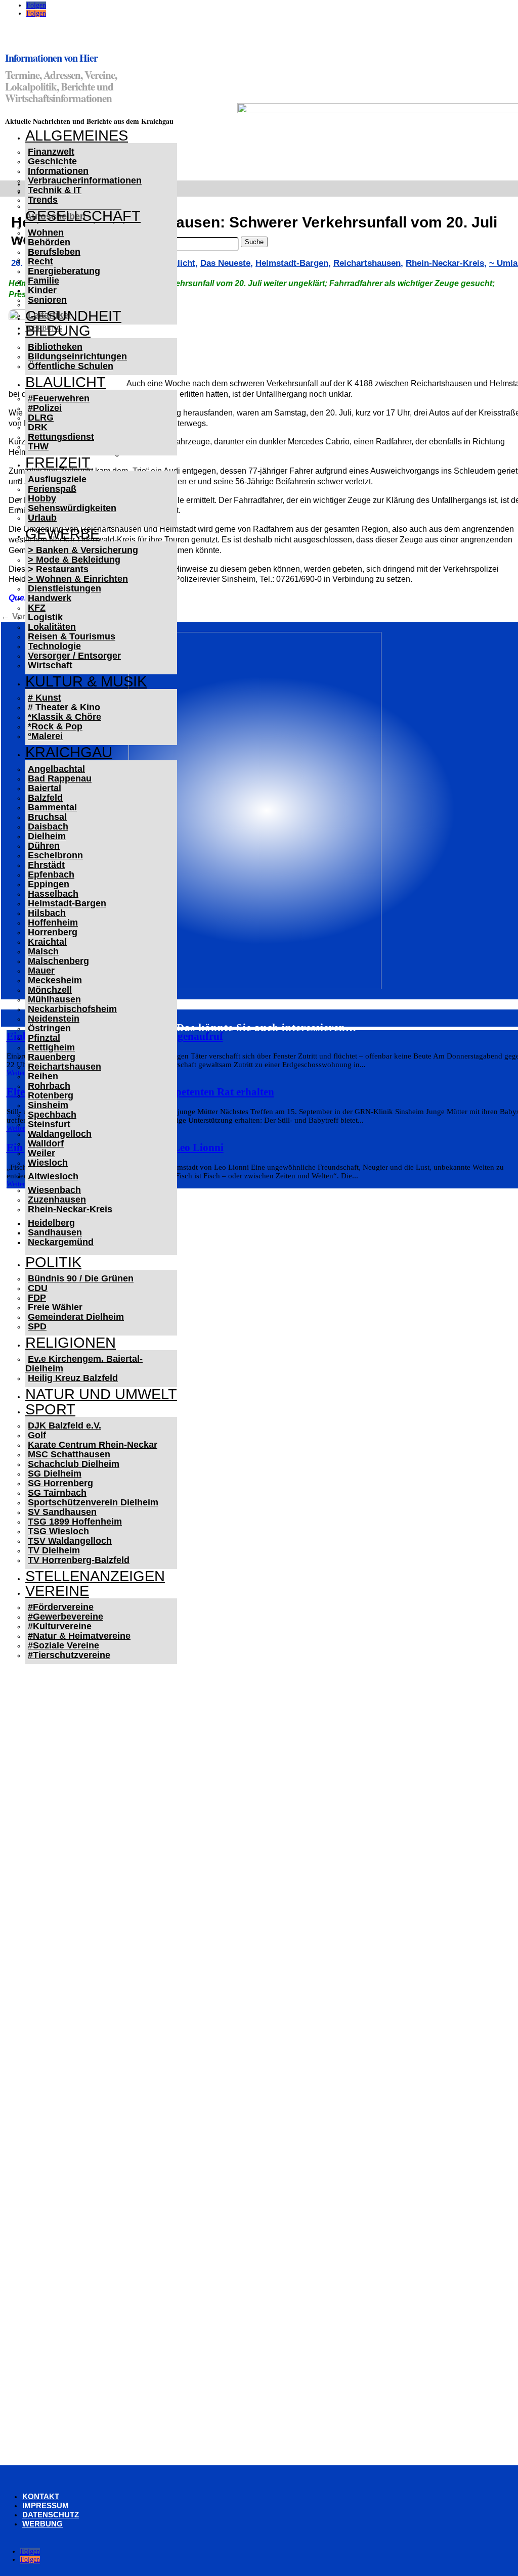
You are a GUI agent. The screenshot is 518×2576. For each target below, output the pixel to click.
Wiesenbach (54, 1190)
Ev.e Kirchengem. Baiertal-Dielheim (84, 1364)
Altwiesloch (53, 1176)
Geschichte (52, 161)
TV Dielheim (54, 1550)
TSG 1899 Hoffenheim (75, 1522)
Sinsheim (48, 1105)
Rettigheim (51, 1047)
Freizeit (58, 463)
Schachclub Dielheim (74, 1464)
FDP (37, 1298)
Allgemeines (77, 135)
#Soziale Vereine (63, 1645)
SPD (37, 1326)
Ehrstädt (46, 865)
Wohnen (46, 233)
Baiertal (45, 788)
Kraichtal (47, 942)
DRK (38, 427)
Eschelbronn (55, 855)
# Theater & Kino (64, 707)
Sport (50, 1409)
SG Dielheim (55, 1474)
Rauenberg (52, 1057)
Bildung (58, 331)
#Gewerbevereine (66, 1617)
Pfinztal (44, 1038)
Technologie (54, 646)
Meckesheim (55, 980)
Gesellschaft (83, 216)
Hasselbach (53, 894)
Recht (40, 261)
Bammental (52, 807)
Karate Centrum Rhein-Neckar (93, 1445)
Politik (53, 1262)
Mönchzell (50, 990)
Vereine (57, 1591)
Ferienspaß (52, 489)
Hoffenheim (53, 923)
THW (38, 446)
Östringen (49, 1028)
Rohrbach (49, 1086)
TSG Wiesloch (58, 1531)
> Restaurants (58, 569)
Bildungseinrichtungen (77, 356)
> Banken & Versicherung (83, 550)
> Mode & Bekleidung (74, 560)
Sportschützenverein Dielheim (93, 1502)
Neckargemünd (61, 1242)
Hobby (42, 498)
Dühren (44, 846)
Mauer (41, 971)
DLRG (41, 418)
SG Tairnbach (57, 1493)
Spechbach (52, 1115)
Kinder (42, 290)
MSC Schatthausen (69, 1454)
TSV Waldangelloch (70, 1541)
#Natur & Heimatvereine (79, 1636)
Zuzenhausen (57, 1200)
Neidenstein (54, 1019)
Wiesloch (48, 1163)
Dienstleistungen (64, 588)
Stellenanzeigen (95, 1576)
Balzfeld (45, 798)
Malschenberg (58, 961)
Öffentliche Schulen (71, 366)
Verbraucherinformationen (85, 180)
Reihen (43, 1076)
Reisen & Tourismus (72, 636)
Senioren (47, 300)
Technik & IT (55, 190)
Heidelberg (51, 1223)
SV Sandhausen (62, 1512)
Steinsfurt (49, 1124)
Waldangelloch (60, 1134)
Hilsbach (47, 913)
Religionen (71, 1343)
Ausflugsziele (57, 479)
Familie (44, 281)
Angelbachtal (56, 769)
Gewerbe (62, 534)
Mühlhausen (54, 999)
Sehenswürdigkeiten (72, 508)
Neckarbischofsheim (72, 1009)
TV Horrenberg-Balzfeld (79, 1560)
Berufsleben (54, 252)
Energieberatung (64, 271)
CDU (38, 1288)
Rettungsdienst (61, 437)
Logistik (45, 617)
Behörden (49, 242)
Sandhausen (55, 1232)
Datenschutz (51, 2515)
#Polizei (45, 408)
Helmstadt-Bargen (67, 903)
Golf (37, 1435)
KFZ (37, 608)
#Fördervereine (61, 1607)
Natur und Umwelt (101, 1394)
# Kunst (45, 698)
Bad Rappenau (60, 778)
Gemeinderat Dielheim (76, 1317)
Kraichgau (69, 752)
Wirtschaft (50, 665)
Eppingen (49, 884)
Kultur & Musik (86, 681)
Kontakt (41, 2496)
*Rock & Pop (55, 726)
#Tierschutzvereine (69, 1655)
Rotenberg (51, 1095)
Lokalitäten (52, 627)
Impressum (46, 2505)
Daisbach (48, 826)
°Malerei (45, 736)
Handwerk (50, 598)
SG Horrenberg (60, 1483)
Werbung (42, 2524)
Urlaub (42, 518)
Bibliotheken (55, 347)
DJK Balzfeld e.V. (64, 1425)
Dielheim (47, 836)
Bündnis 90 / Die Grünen (81, 1278)
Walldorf (46, 1143)
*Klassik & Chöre (64, 717)
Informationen (58, 171)
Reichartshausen (64, 1067)
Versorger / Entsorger (74, 656)
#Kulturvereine (60, 1626)
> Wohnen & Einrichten (78, 579)
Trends (43, 200)
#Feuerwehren (59, 398)
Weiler (41, 1153)
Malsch (43, 951)
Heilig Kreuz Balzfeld (73, 1378)
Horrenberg (53, 932)
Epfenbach (51, 875)
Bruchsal (47, 817)
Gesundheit (73, 316)
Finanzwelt (51, 152)
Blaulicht (66, 382)
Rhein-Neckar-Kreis (70, 1209)
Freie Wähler (55, 1307)
